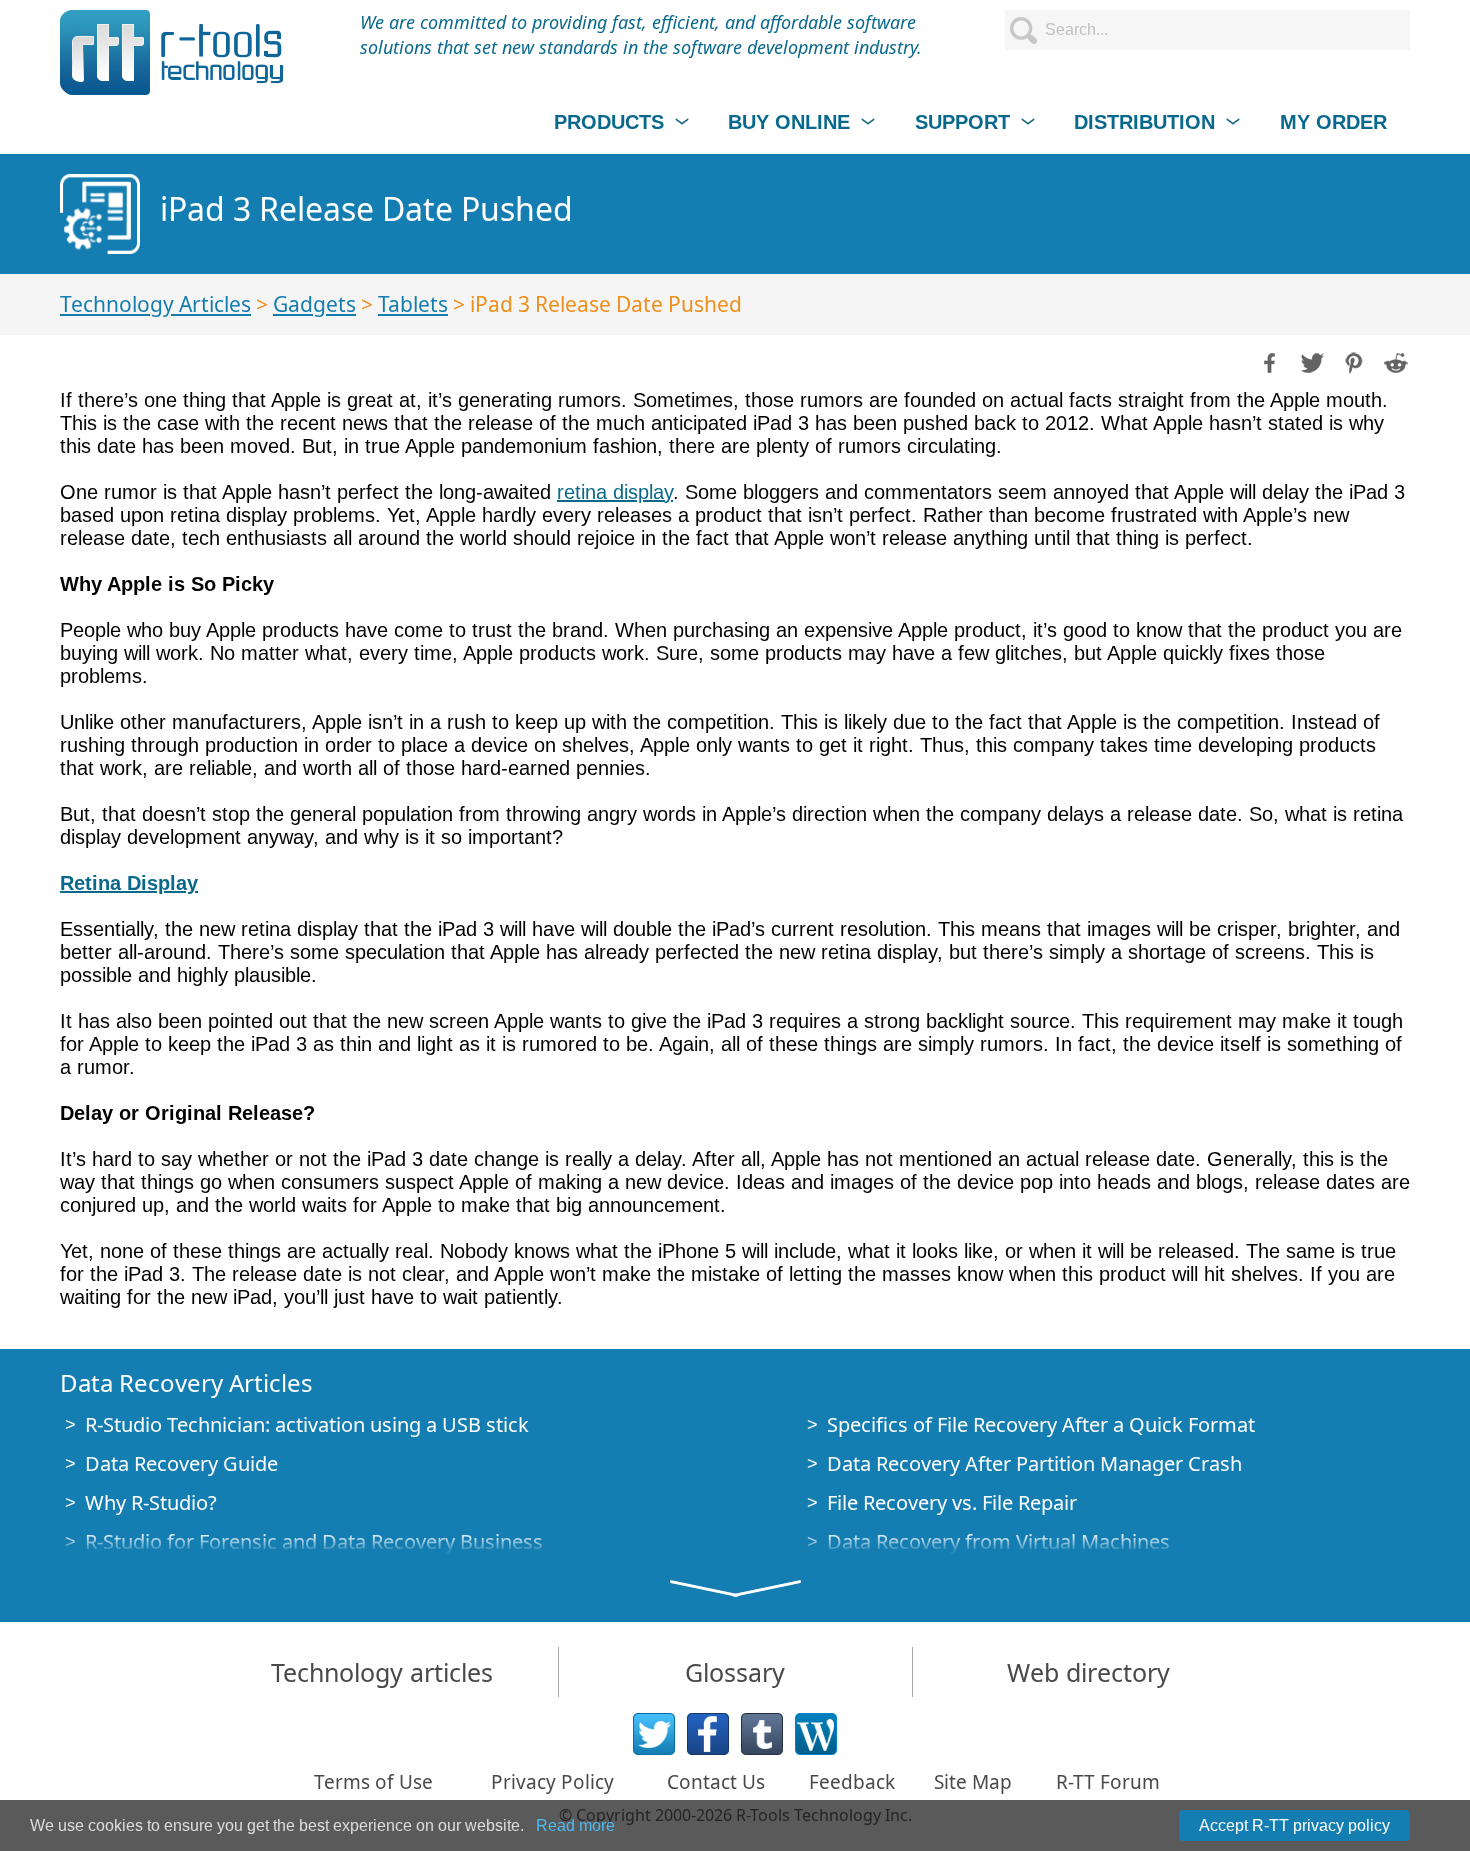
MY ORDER (1333, 122)
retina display (615, 492)
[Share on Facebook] (1268, 361)
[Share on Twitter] (1310, 361)
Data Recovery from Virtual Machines (998, 1541)
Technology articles (382, 1672)
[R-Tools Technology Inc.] (172, 52)
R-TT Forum (1108, 1782)
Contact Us (716, 1782)
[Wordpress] (816, 1734)
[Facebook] (708, 1734)
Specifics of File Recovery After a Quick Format (1041, 1424)
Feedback (852, 1782)
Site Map (973, 1782)
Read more (575, 1825)
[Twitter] (654, 1734)
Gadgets (314, 304)
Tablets (413, 304)
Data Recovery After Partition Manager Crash (1034, 1463)
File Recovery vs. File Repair (952, 1502)
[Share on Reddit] (1394, 361)
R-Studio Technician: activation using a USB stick (307, 1424)
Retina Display (129, 883)
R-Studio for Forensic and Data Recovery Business (314, 1541)
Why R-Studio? (151, 1502)
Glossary (735, 1672)
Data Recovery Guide (181, 1463)
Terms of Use (373, 1782)
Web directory (1088, 1672)
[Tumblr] (762, 1734)
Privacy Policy (552, 1782)
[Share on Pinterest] (1352, 361)
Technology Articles (155, 304)
